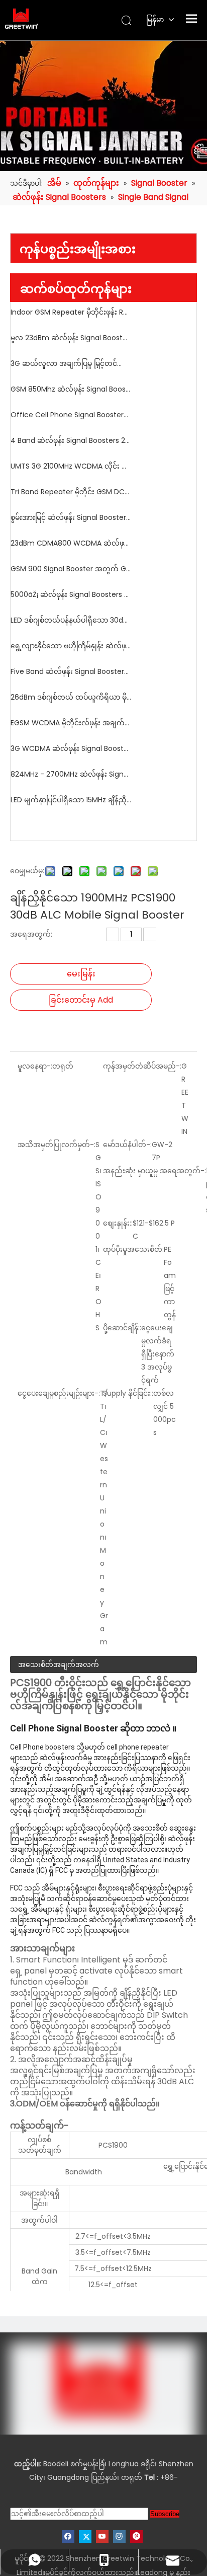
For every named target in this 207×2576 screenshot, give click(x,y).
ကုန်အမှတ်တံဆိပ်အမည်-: (142, 1066)
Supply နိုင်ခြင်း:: (128, 1393)
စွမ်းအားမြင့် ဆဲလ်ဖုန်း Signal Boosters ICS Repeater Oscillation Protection (71, 517)
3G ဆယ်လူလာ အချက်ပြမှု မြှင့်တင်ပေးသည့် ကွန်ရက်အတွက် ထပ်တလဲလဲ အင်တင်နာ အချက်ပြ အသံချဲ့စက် (71, 363)
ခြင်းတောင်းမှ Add (81, 1000)
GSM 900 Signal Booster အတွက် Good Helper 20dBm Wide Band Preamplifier (71, 569)
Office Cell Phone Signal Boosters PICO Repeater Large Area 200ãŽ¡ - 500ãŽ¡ (71, 415)
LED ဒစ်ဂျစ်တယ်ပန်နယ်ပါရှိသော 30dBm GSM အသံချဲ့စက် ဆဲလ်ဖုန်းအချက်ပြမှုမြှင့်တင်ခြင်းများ (71, 620)
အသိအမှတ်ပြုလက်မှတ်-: (57, 1145)
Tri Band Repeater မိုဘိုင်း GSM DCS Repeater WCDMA (71, 492)
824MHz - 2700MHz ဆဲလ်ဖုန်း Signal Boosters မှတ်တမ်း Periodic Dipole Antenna (71, 774)
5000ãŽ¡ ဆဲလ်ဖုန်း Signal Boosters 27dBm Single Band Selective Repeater (71, 594)
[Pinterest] (136, 2536)
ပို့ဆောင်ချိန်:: (122, 1328)
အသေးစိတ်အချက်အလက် (59, 1664)
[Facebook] (68, 2536)
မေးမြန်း (81, 974)
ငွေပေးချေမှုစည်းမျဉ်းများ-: (59, 1393)
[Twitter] (85, 2536)
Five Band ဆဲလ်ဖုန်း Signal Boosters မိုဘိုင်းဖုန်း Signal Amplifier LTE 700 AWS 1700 (71, 671)
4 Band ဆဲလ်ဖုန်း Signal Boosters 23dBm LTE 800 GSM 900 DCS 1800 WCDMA (71, 440)
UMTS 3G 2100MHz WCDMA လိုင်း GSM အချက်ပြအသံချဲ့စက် (71, 466)
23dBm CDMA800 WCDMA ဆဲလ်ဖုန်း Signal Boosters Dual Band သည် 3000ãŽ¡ (71, 543)
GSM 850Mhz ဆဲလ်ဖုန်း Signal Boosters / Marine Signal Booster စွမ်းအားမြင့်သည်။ (71, 389)
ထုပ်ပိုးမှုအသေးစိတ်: (133, 1249)
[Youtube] (102, 2536)
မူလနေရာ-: (35, 1066)
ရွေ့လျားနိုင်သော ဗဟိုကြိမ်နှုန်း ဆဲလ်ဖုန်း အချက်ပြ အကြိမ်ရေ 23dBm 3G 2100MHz (71, 646)
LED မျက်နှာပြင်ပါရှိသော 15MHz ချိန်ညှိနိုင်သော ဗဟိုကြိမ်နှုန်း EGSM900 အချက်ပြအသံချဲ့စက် (71, 800)
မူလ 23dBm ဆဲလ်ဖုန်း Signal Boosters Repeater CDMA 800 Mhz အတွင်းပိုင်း (71, 338)
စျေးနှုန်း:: (118, 1223)
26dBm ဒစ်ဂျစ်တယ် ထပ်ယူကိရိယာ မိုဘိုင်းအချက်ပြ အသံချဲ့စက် (71, 697)
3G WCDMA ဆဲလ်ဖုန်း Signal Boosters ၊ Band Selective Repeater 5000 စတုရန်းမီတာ (71, 748)
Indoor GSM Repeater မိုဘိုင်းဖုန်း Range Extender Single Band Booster (71, 312)
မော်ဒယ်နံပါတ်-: (127, 1145)
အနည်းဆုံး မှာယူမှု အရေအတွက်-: (154, 1171)
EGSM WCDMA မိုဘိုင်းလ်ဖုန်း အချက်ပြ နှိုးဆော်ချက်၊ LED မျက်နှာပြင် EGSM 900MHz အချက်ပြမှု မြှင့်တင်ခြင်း (71, 723)
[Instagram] (119, 2536)
